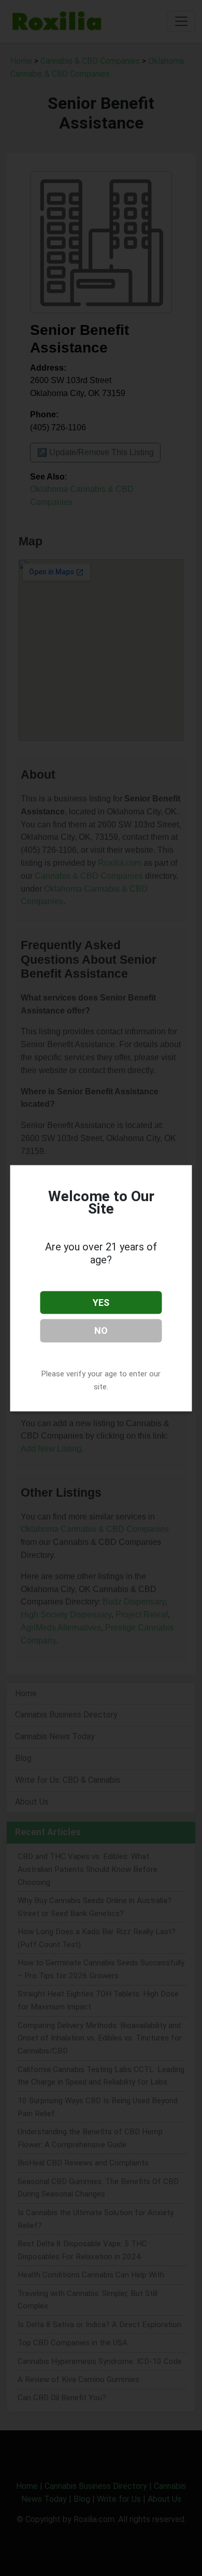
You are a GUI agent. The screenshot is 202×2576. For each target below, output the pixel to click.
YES (101, 1302)
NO (101, 1331)
